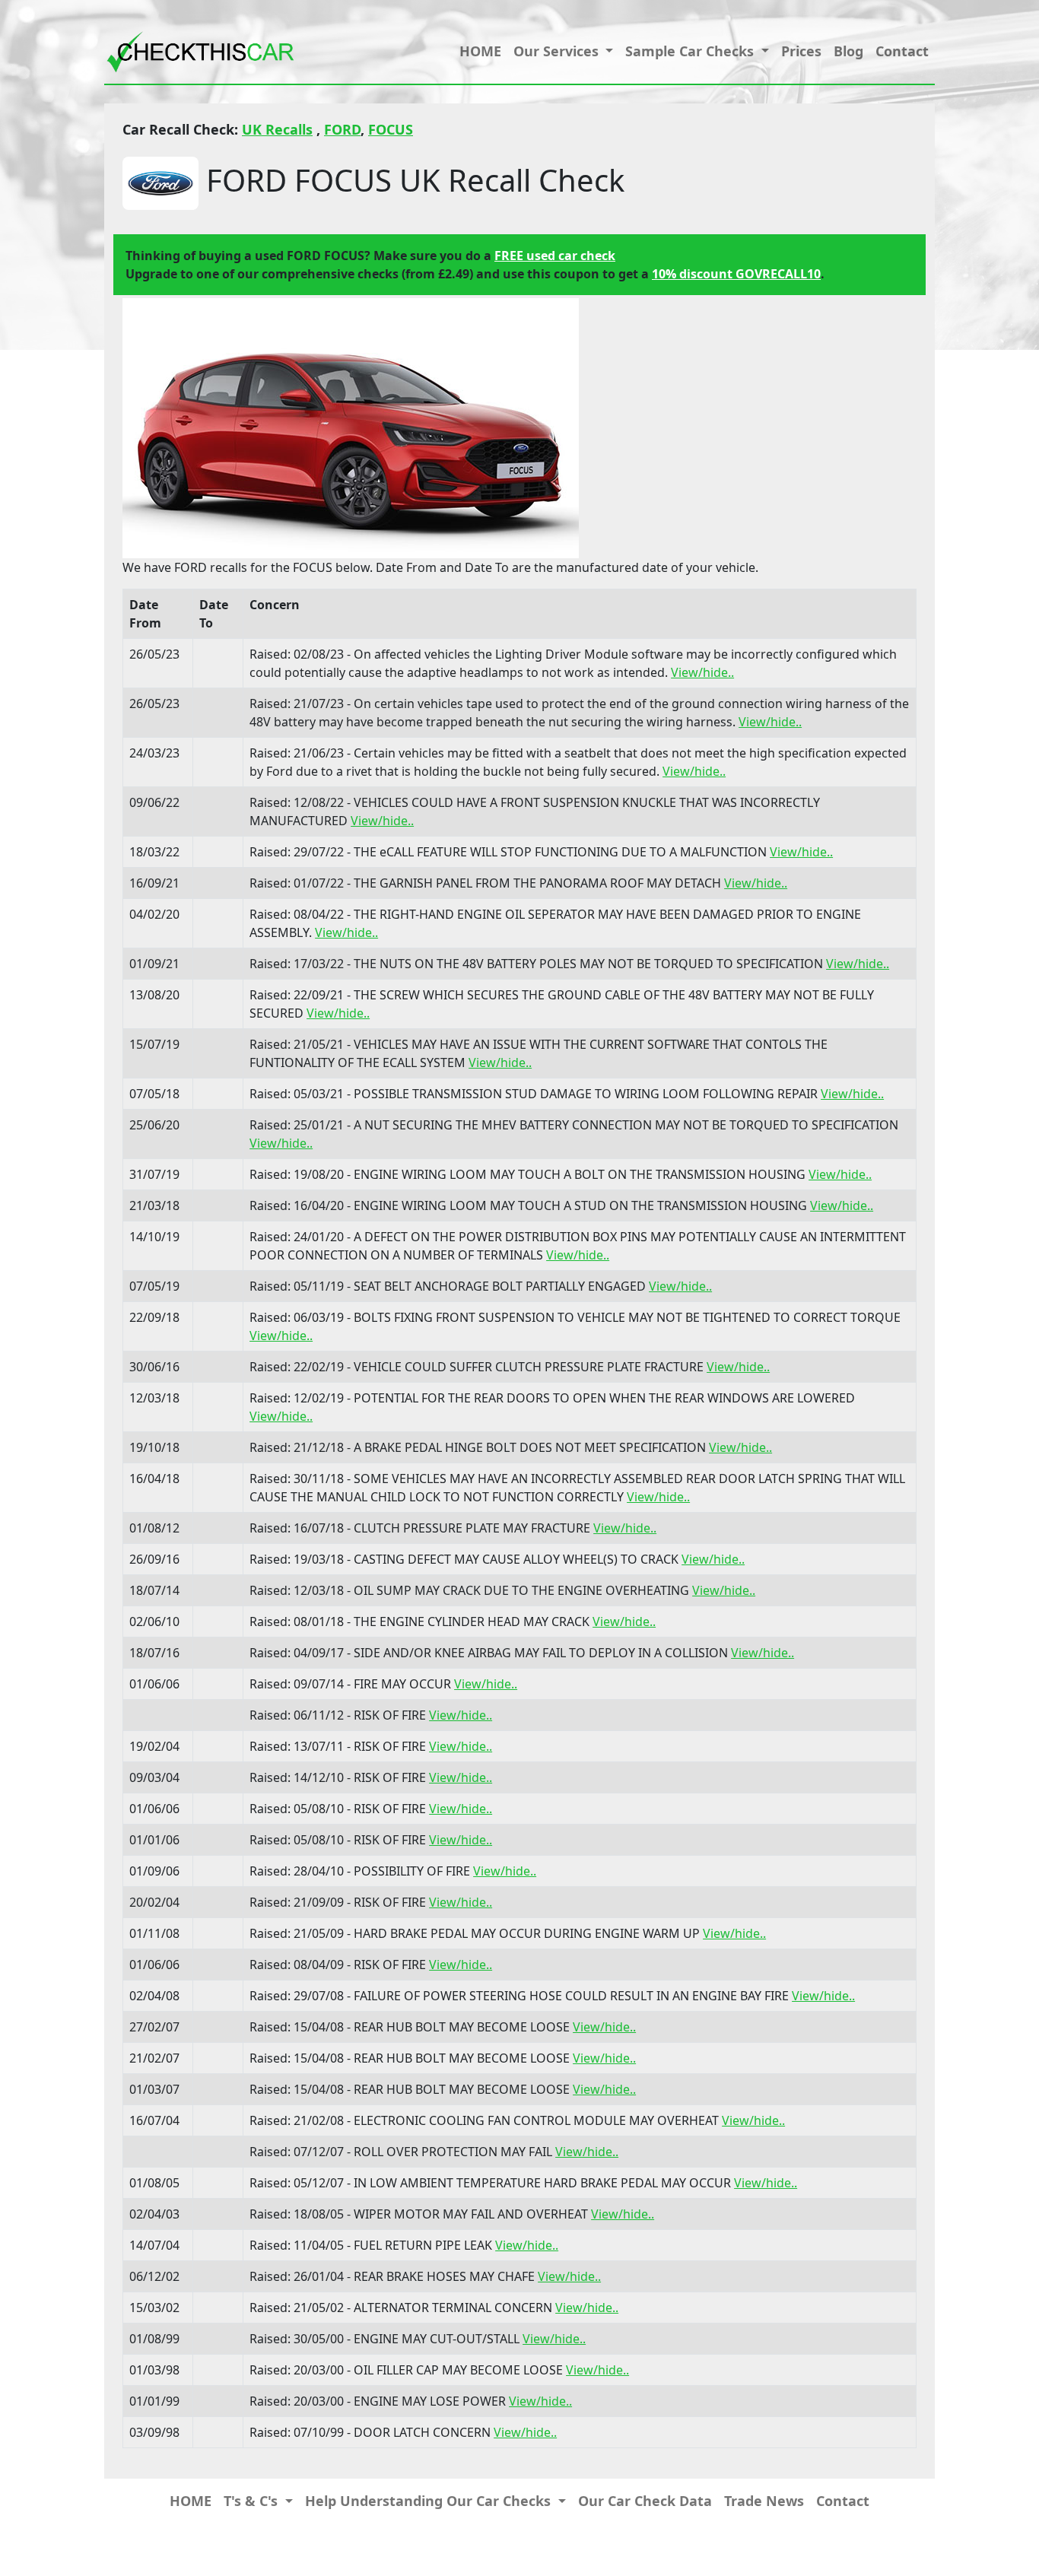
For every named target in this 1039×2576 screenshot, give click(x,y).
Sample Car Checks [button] (691, 51)
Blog (848, 51)
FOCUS (391, 129)
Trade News (764, 2501)
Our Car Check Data (645, 2501)
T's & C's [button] (253, 2501)
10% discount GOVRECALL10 (736, 274)
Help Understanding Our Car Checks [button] (430, 2501)
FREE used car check (555, 256)
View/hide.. (702, 672)
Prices (801, 51)
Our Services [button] (558, 51)
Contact (902, 51)
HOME (480, 51)
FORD (342, 129)
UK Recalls (277, 129)
